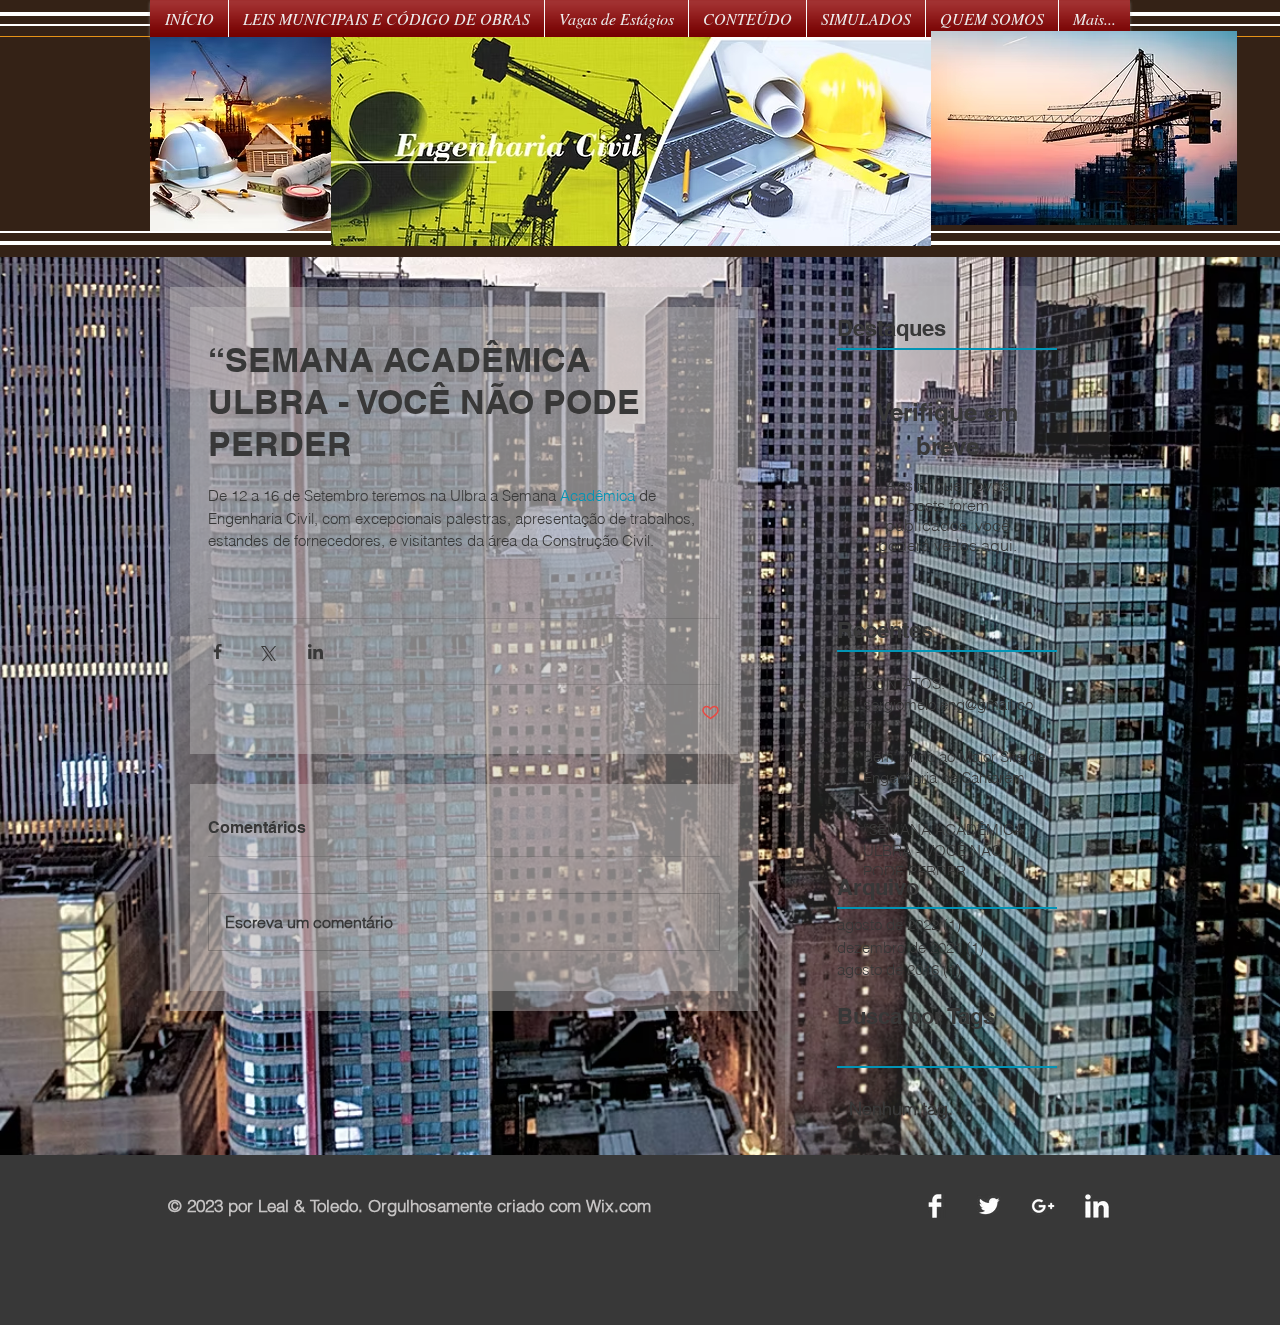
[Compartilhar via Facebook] (217, 651)
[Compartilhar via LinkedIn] (315, 651)
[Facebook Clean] (935, 1206)
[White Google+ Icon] (1043, 1206)
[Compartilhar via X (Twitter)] (266, 651)
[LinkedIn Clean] (1097, 1206)
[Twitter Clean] (989, 1206)
